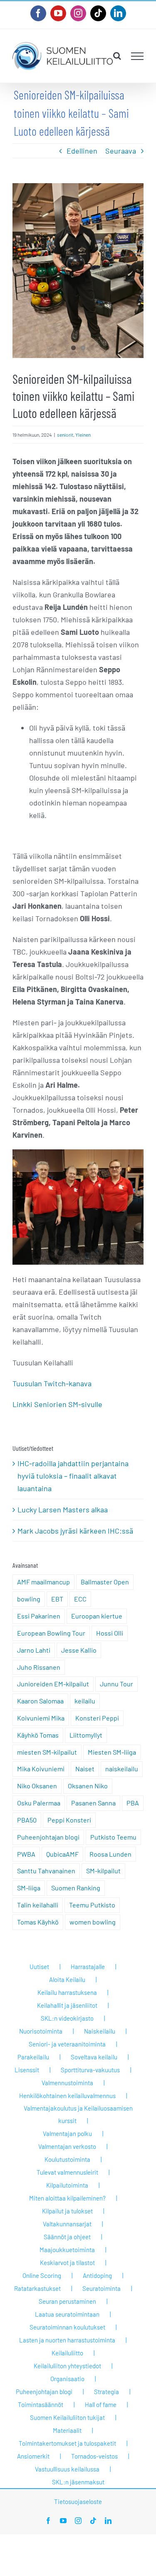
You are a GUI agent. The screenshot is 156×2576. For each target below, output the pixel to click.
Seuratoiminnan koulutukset (67, 2327)
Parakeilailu (33, 2057)
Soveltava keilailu (94, 2057)
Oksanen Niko (88, 1786)
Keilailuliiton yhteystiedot (67, 2366)
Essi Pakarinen (39, 1616)
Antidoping (97, 2275)
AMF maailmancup (43, 1582)
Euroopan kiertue (97, 1616)
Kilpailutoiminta (67, 2185)
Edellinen (82, 151)
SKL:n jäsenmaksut (78, 2482)
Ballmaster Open (105, 1582)
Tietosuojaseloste (78, 2501)
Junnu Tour (116, 1684)
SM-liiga (29, 1888)
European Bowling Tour (51, 1633)
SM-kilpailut (103, 1871)
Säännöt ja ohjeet (67, 2237)
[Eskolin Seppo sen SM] (78, 271)
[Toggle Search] (117, 56)
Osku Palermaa (39, 1803)
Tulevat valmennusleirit (67, 2172)
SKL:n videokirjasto (67, 2018)
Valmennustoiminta (67, 2083)
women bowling (93, 1922)
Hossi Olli (110, 1633)
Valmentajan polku (67, 2133)
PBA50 (27, 1820)
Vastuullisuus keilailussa (67, 2469)
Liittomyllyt (86, 1735)
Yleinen (83, 435)
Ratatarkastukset (37, 2288)
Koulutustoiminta (67, 2159)
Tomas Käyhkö (38, 1922)
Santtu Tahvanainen (46, 1871)
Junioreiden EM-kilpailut (53, 1684)
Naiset (85, 1769)
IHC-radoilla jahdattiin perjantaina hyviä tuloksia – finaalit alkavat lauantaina (73, 1476)
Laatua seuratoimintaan (67, 2314)
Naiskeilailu (100, 2031)
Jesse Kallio (79, 1650)
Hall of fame (101, 2404)
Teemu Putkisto (92, 1905)
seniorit (65, 435)
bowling (29, 1599)
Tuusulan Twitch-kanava (52, 1383)
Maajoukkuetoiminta (67, 2250)
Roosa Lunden (110, 1854)
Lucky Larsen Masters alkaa (63, 1509)
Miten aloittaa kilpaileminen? (67, 2198)
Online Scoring (42, 2275)
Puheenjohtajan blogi (48, 1837)
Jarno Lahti (34, 1650)
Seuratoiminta (102, 2288)
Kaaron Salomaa (40, 1701)
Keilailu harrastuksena (67, 1992)
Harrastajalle (88, 1967)
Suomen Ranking (76, 1888)
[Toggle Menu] (137, 56)
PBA (133, 1803)
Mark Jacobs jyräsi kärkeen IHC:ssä (75, 1531)
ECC (80, 1599)
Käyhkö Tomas (38, 1735)
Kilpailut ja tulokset (67, 2211)
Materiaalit (67, 2430)
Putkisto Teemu (113, 1837)
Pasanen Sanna (93, 1803)
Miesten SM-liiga (112, 1752)
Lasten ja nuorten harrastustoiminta (67, 2340)
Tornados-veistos (94, 2456)
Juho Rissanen (39, 1667)
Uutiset (39, 1967)
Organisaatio (67, 2379)
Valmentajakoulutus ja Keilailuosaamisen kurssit (78, 2114)
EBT (57, 1599)
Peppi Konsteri (69, 1820)
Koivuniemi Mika (41, 1718)
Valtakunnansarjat (67, 2224)
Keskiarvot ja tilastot (67, 2263)
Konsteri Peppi (97, 1718)
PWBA (26, 1854)
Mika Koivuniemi (41, 1769)
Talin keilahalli (38, 1905)
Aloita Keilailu (67, 1979)
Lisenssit (27, 2070)
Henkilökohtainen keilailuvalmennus (67, 2096)
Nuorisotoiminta (41, 2031)
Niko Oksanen (37, 1786)
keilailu (85, 1701)
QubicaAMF (62, 1854)
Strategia (106, 2392)
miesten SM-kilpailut (47, 1752)
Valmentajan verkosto (67, 2146)
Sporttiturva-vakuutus (90, 2070)
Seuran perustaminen (67, 2301)
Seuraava (121, 151)
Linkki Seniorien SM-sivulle (57, 1404)
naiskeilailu (122, 1769)
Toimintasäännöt (41, 2404)
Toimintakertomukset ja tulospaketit (67, 2443)
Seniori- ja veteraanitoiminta (67, 2044)
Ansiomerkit (33, 2456)
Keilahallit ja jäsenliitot (67, 2005)
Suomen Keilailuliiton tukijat (67, 2417)
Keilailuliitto (67, 2353)
